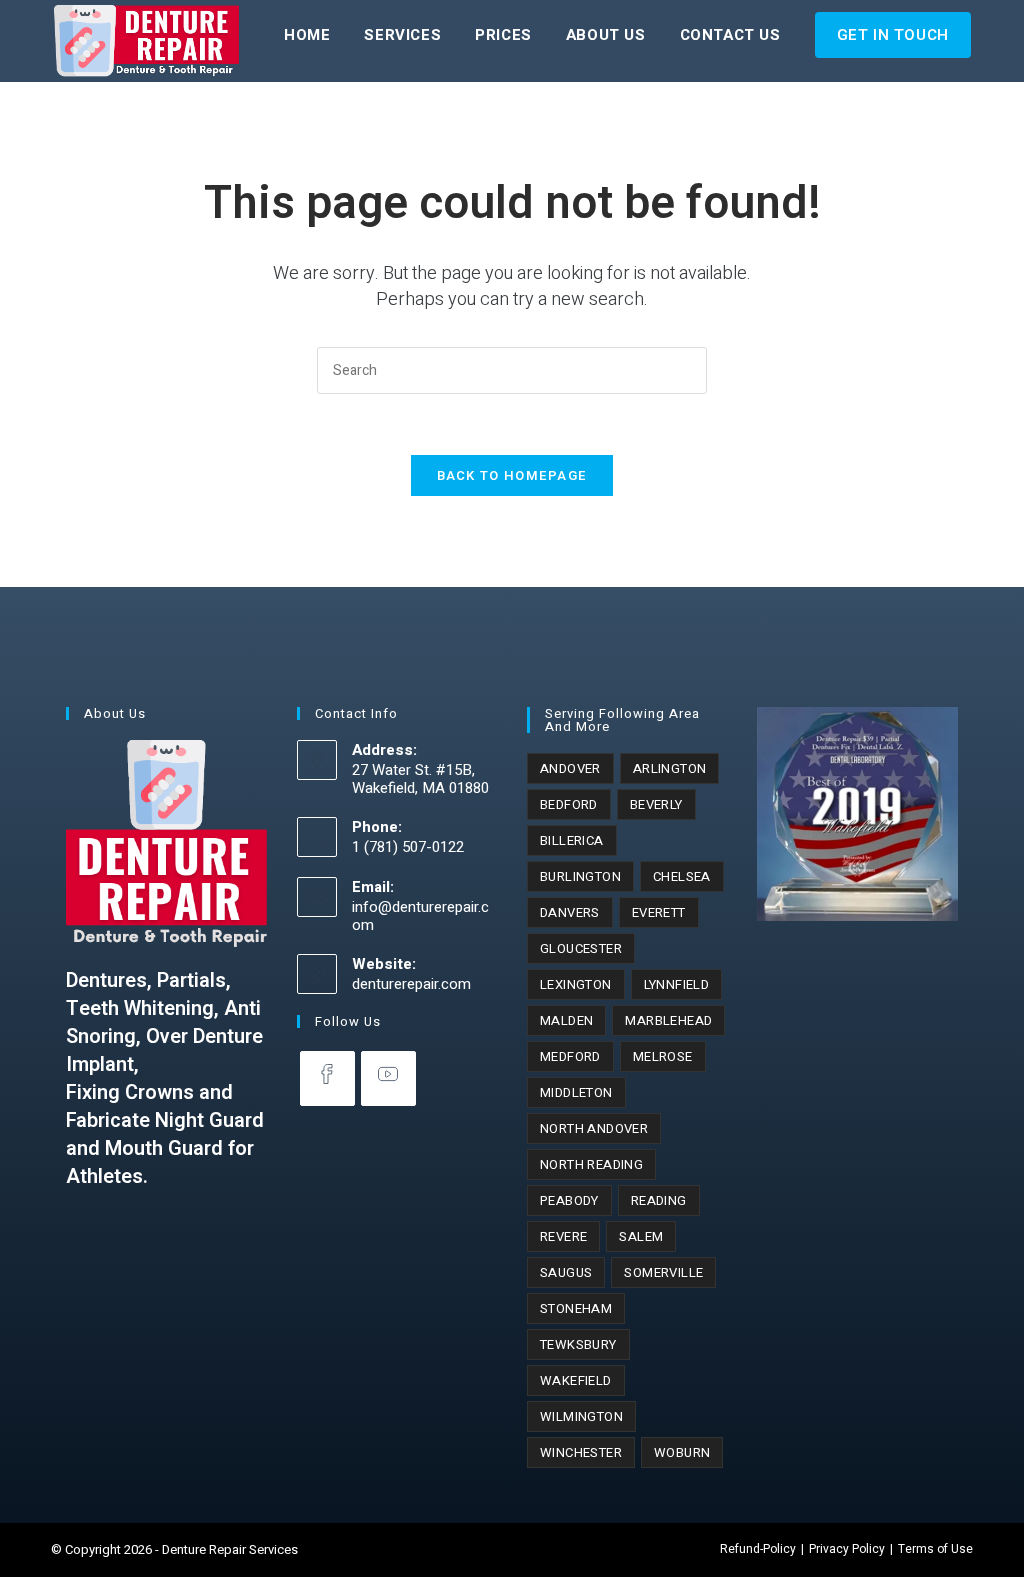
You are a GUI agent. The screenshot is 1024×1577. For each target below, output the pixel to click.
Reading (659, 1200)
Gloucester (581, 948)
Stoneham (576, 1308)
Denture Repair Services (230, 1549)
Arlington (670, 768)
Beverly (656, 804)
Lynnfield (677, 984)
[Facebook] (327, 1078)
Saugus (566, 1272)
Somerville (663, 1272)
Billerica (572, 840)
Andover (570, 768)
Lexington (576, 984)
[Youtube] (388, 1078)
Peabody (569, 1200)
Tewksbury (578, 1344)
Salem (641, 1236)
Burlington (580, 876)
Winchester (581, 1452)
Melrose (663, 1056)
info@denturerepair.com (420, 916)
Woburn (682, 1452)
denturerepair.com (411, 984)
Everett (659, 912)
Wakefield (576, 1380)
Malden (566, 1020)
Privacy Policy (847, 1549)
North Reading (591, 1164)
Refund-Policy (758, 1549)
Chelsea (682, 876)
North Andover (594, 1128)
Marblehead (668, 1020)
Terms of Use (935, 1549)
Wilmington (581, 1416)
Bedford (569, 804)
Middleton (576, 1092)
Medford (570, 1056)
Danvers (570, 912)
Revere (563, 1236)
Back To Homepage (512, 475)
